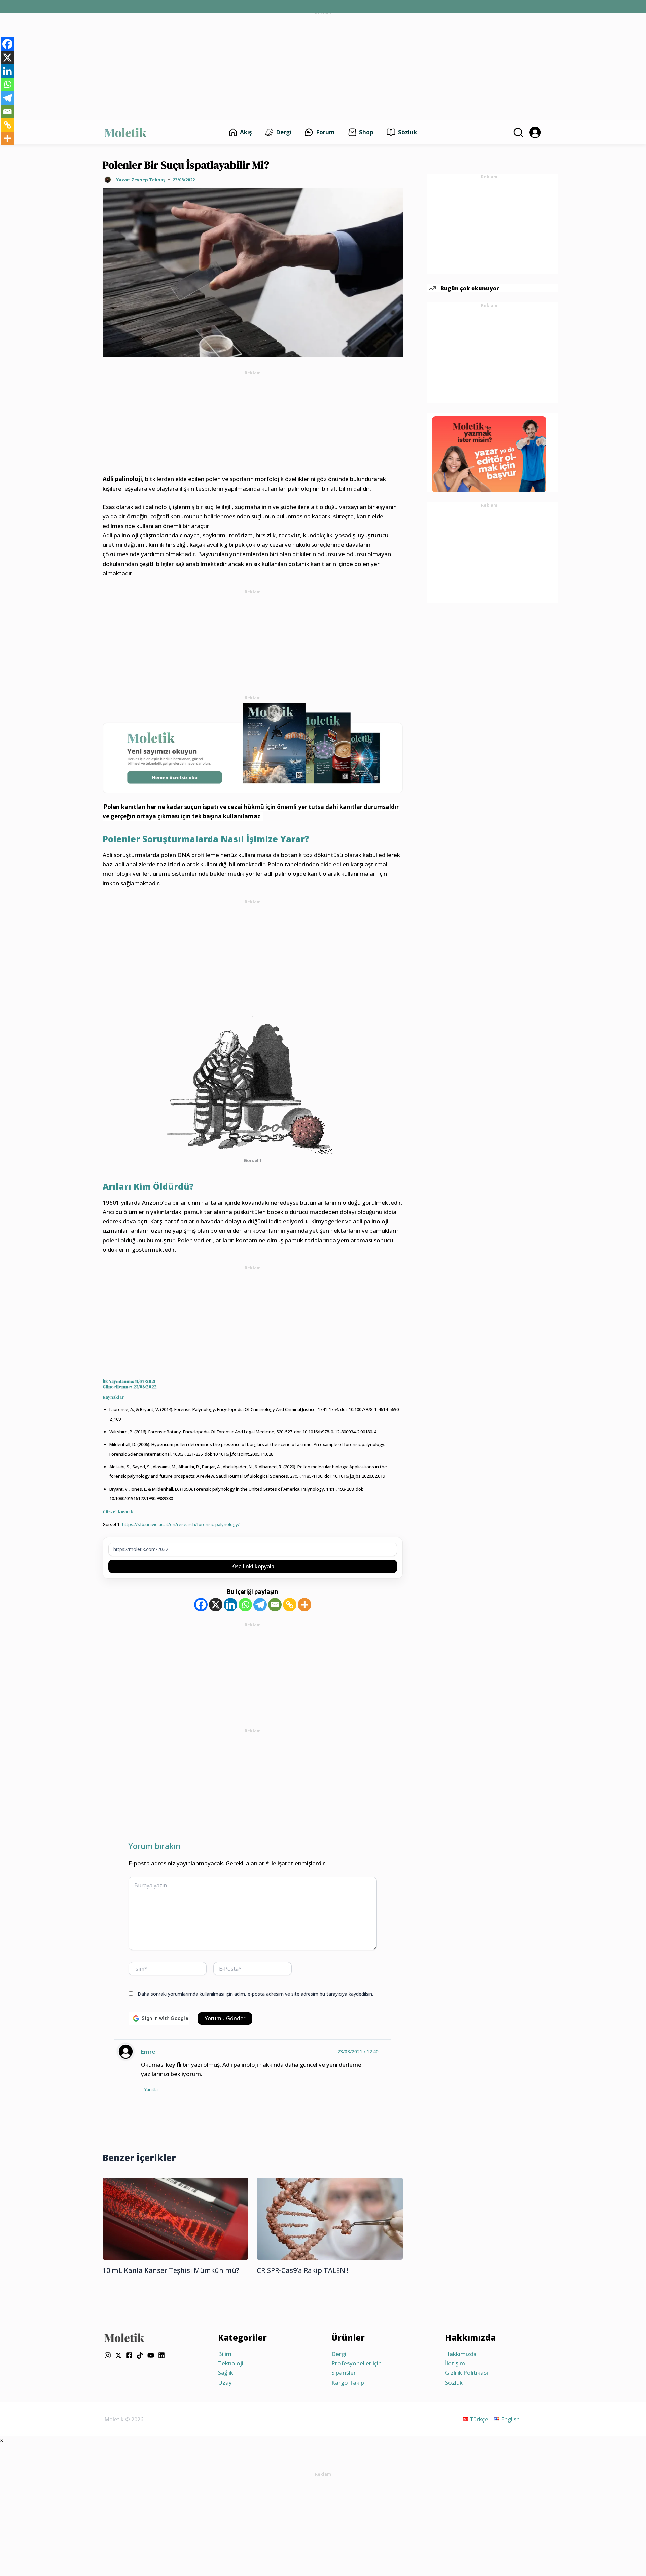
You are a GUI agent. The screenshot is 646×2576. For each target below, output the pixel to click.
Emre (148, 2052)
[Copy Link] (290, 1605)
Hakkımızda (461, 2354)
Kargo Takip (348, 2382)
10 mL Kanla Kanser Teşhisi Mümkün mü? (171, 2270)
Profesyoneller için (356, 2363)
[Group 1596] (253, 747)
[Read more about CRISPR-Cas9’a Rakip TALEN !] (330, 2218)
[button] (517, 132)
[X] (216, 1605)
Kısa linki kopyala (253, 1566)
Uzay (225, 2382)
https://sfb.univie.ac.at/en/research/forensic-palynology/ (180, 1524)
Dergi (339, 2354)
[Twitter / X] (118, 2355)
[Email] (275, 1605)
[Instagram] (108, 2355)
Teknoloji (231, 2363)
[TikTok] (140, 2355)
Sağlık (226, 2373)
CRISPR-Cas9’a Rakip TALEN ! (302, 2270)
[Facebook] (201, 1605)
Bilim (225, 2354)
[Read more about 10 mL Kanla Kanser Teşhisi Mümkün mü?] (175, 2218)
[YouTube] (151, 2355)
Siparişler (344, 2373)
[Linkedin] (230, 1605)
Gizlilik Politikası (466, 2373)
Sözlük (454, 2382)
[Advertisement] (323, 65)
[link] (535, 132)
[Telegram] (260, 1605)
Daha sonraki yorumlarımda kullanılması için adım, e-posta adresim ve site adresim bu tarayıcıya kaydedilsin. (255, 1994)
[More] (304, 1605)
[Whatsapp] (245, 1605)
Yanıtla (151, 2089)
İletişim (455, 2363)
